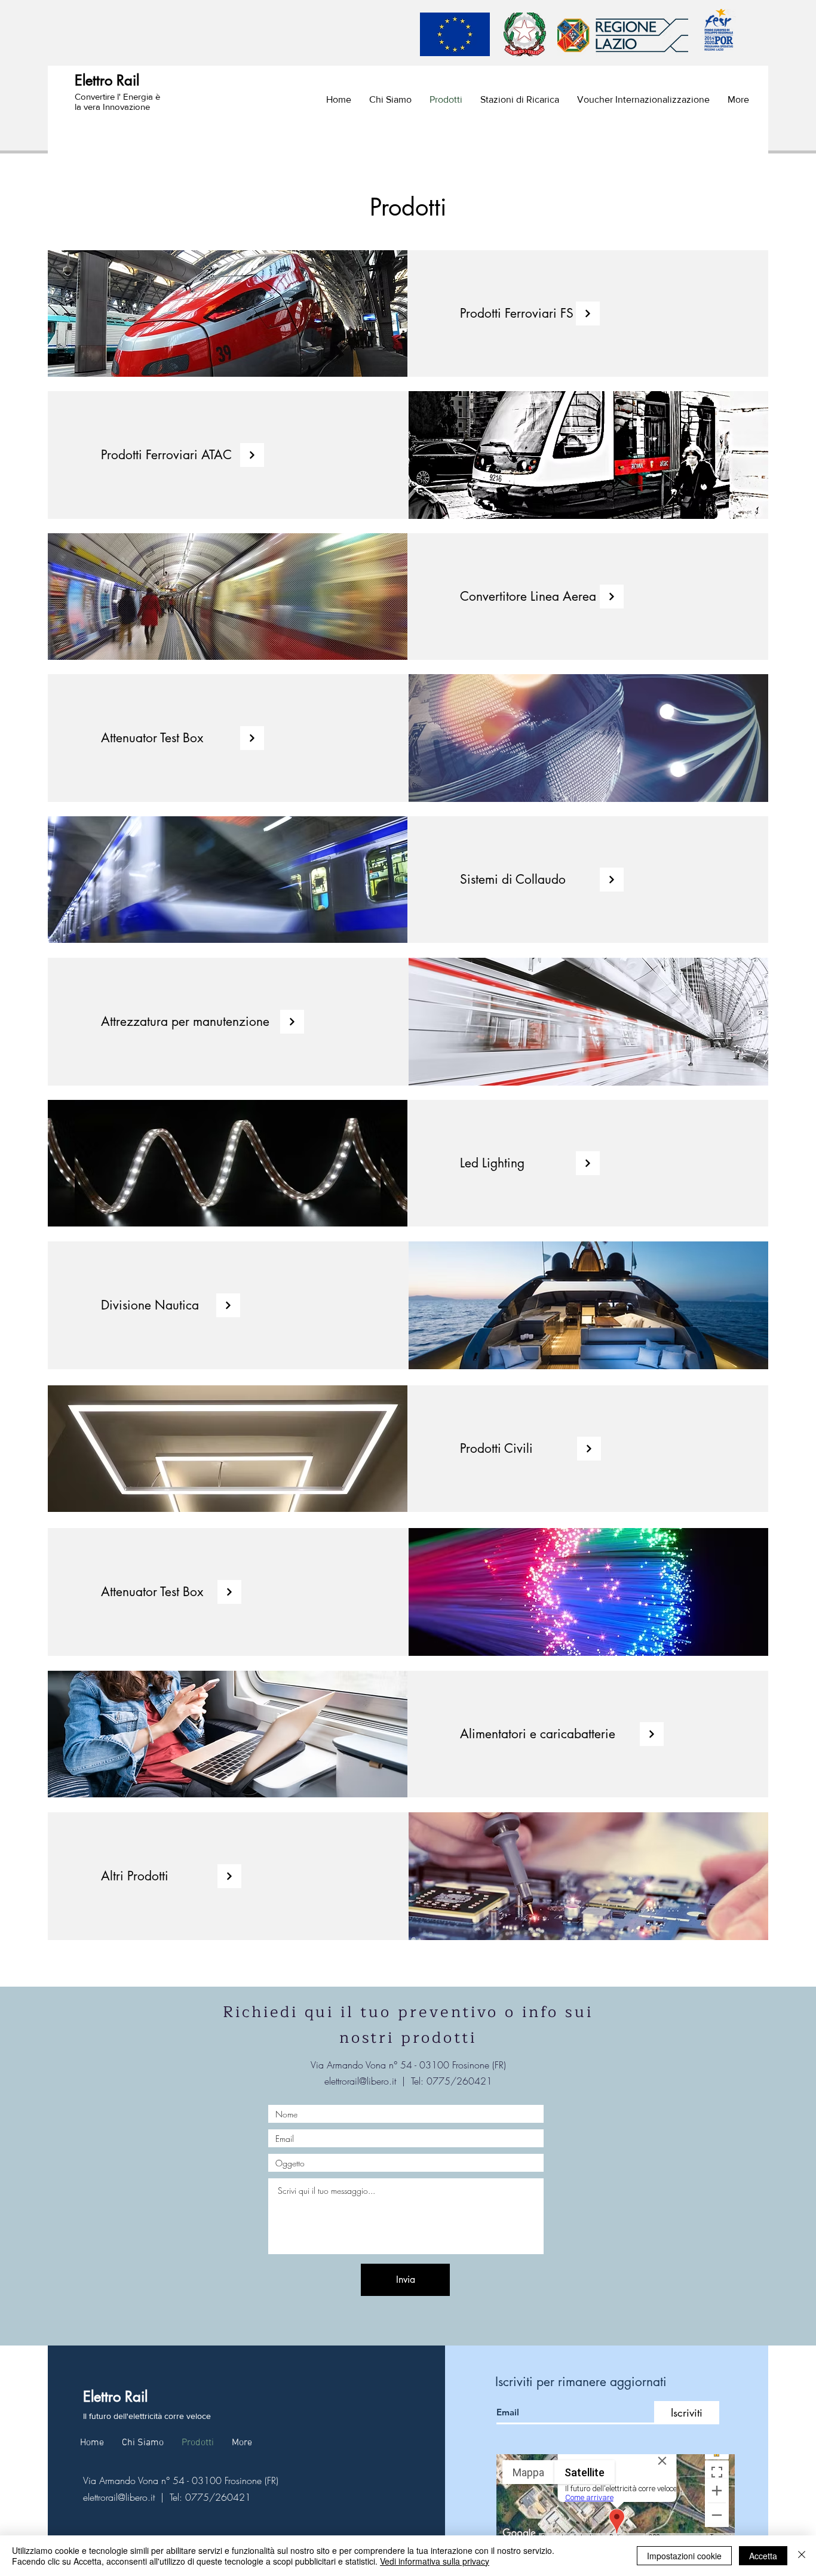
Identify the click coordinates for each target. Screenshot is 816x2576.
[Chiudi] (802, 2556)
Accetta (763, 2556)
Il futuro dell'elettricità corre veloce (147, 2416)
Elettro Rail (107, 80)
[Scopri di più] (588, 313)
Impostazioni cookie (684, 2556)
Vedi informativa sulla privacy (435, 2561)
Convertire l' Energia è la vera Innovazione (117, 102)
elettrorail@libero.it (360, 2081)
